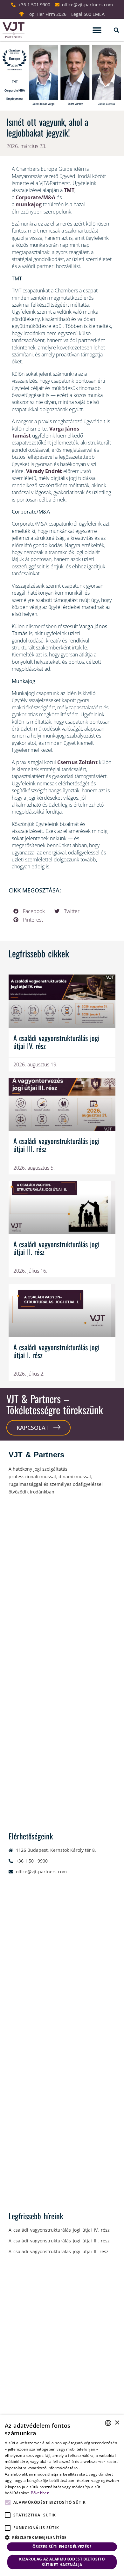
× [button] (117, 2423)
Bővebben (40, 2493)
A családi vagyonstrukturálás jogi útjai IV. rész (56, 1042)
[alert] (62, 2496)
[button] (97, 30)
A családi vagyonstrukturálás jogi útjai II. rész (56, 1248)
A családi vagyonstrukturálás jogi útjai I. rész (56, 1351)
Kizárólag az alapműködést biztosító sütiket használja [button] (62, 2562)
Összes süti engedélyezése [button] (62, 2547)
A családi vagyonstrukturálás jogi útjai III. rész (56, 1145)
